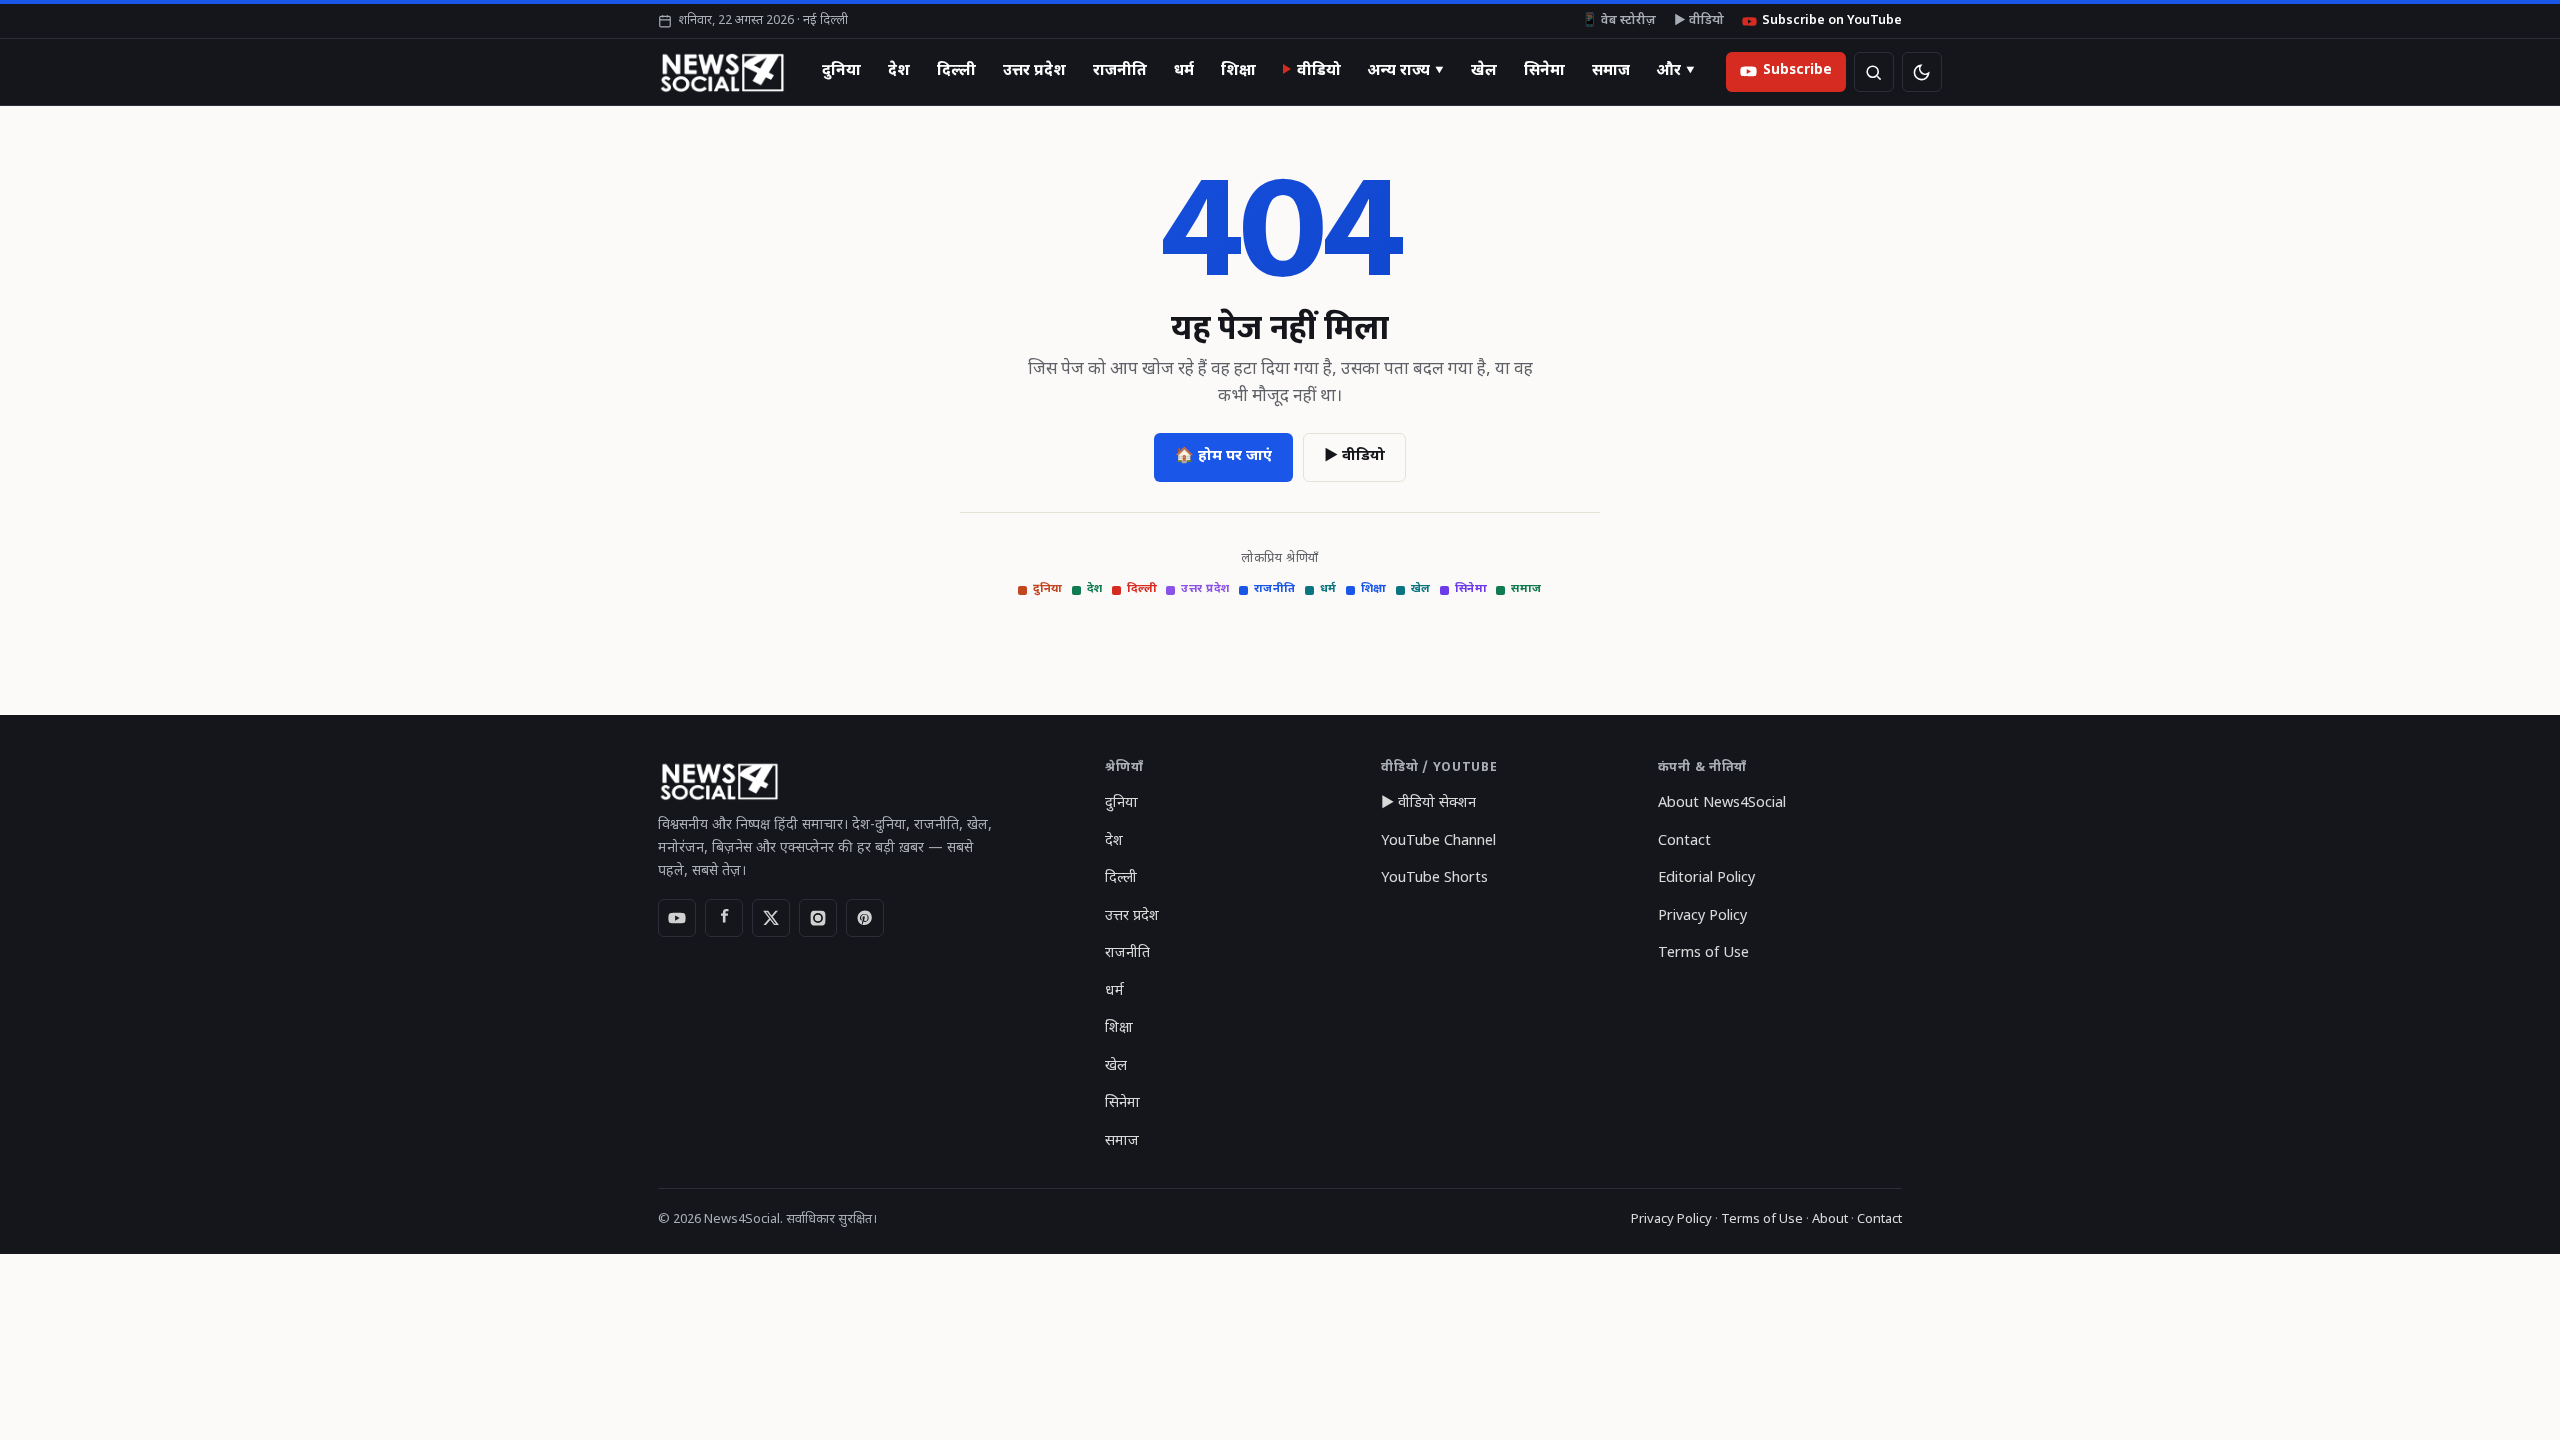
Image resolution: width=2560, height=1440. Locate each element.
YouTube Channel (1438, 841)
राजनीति (1120, 71)
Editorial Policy (1706, 878)
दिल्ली (956, 71)
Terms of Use (1703, 953)
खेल (1484, 71)
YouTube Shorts (1434, 878)
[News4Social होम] (721, 72)
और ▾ (1676, 71)
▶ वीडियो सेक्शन (1428, 803)
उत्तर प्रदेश (1034, 71)
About (1830, 1219)
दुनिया (841, 71)
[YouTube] (677, 918)
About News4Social (1722, 803)
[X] (771, 918)
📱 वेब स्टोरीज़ (1619, 21)
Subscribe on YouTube (1832, 21)
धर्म (1184, 71)
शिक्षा (1238, 71)
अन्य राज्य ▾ (1406, 71)
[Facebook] (724, 918)
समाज (1611, 71)
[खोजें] (1874, 72)
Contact (1684, 841)
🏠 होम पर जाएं (1223, 456)
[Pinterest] (865, 918)
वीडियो (1319, 71)
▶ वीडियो (1699, 21)
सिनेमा (1544, 71)
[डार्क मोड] (1922, 72)
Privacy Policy (1702, 916)
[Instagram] (818, 918)
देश (899, 71)
